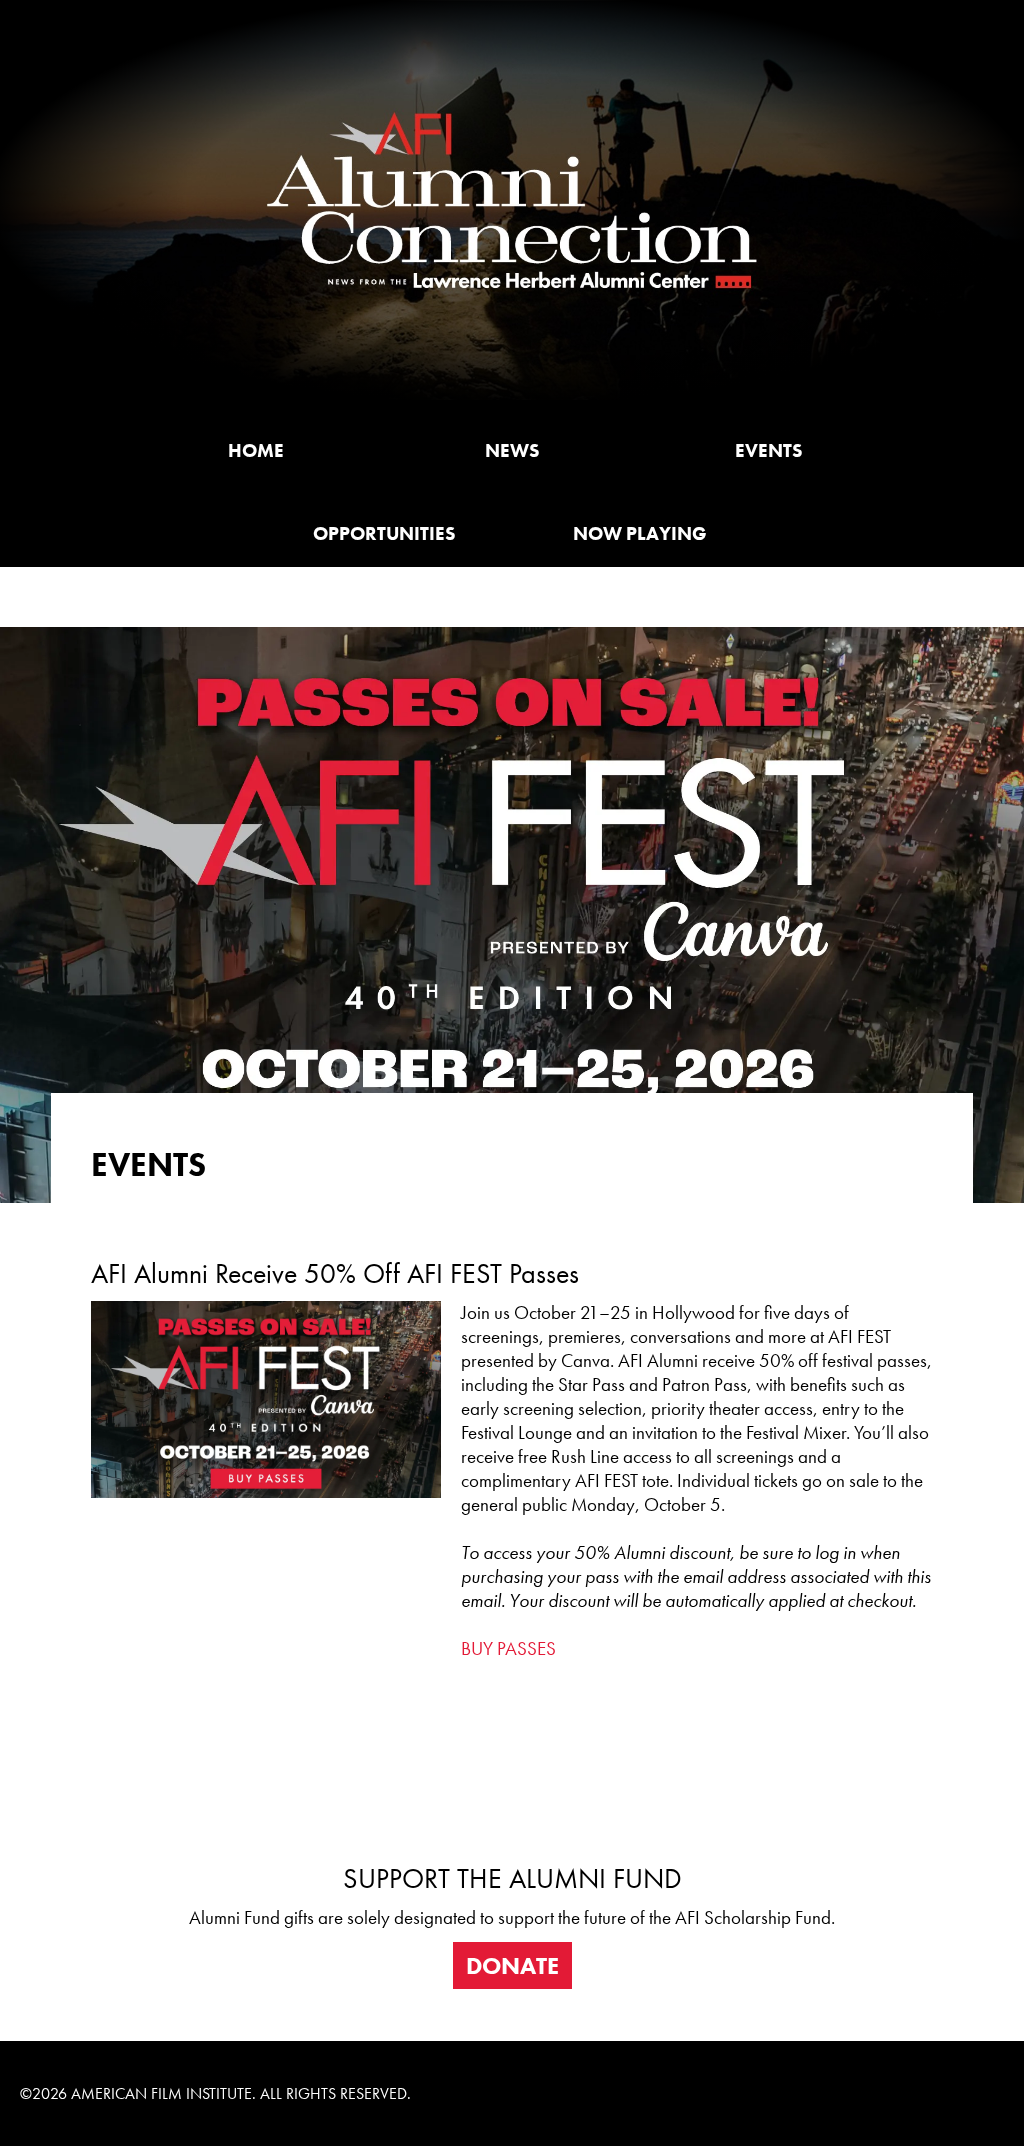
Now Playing (640, 534)
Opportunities (384, 534)
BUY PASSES (508, 1649)
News (512, 451)
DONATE (512, 1965)
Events (768, 451)
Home (256, 451)
